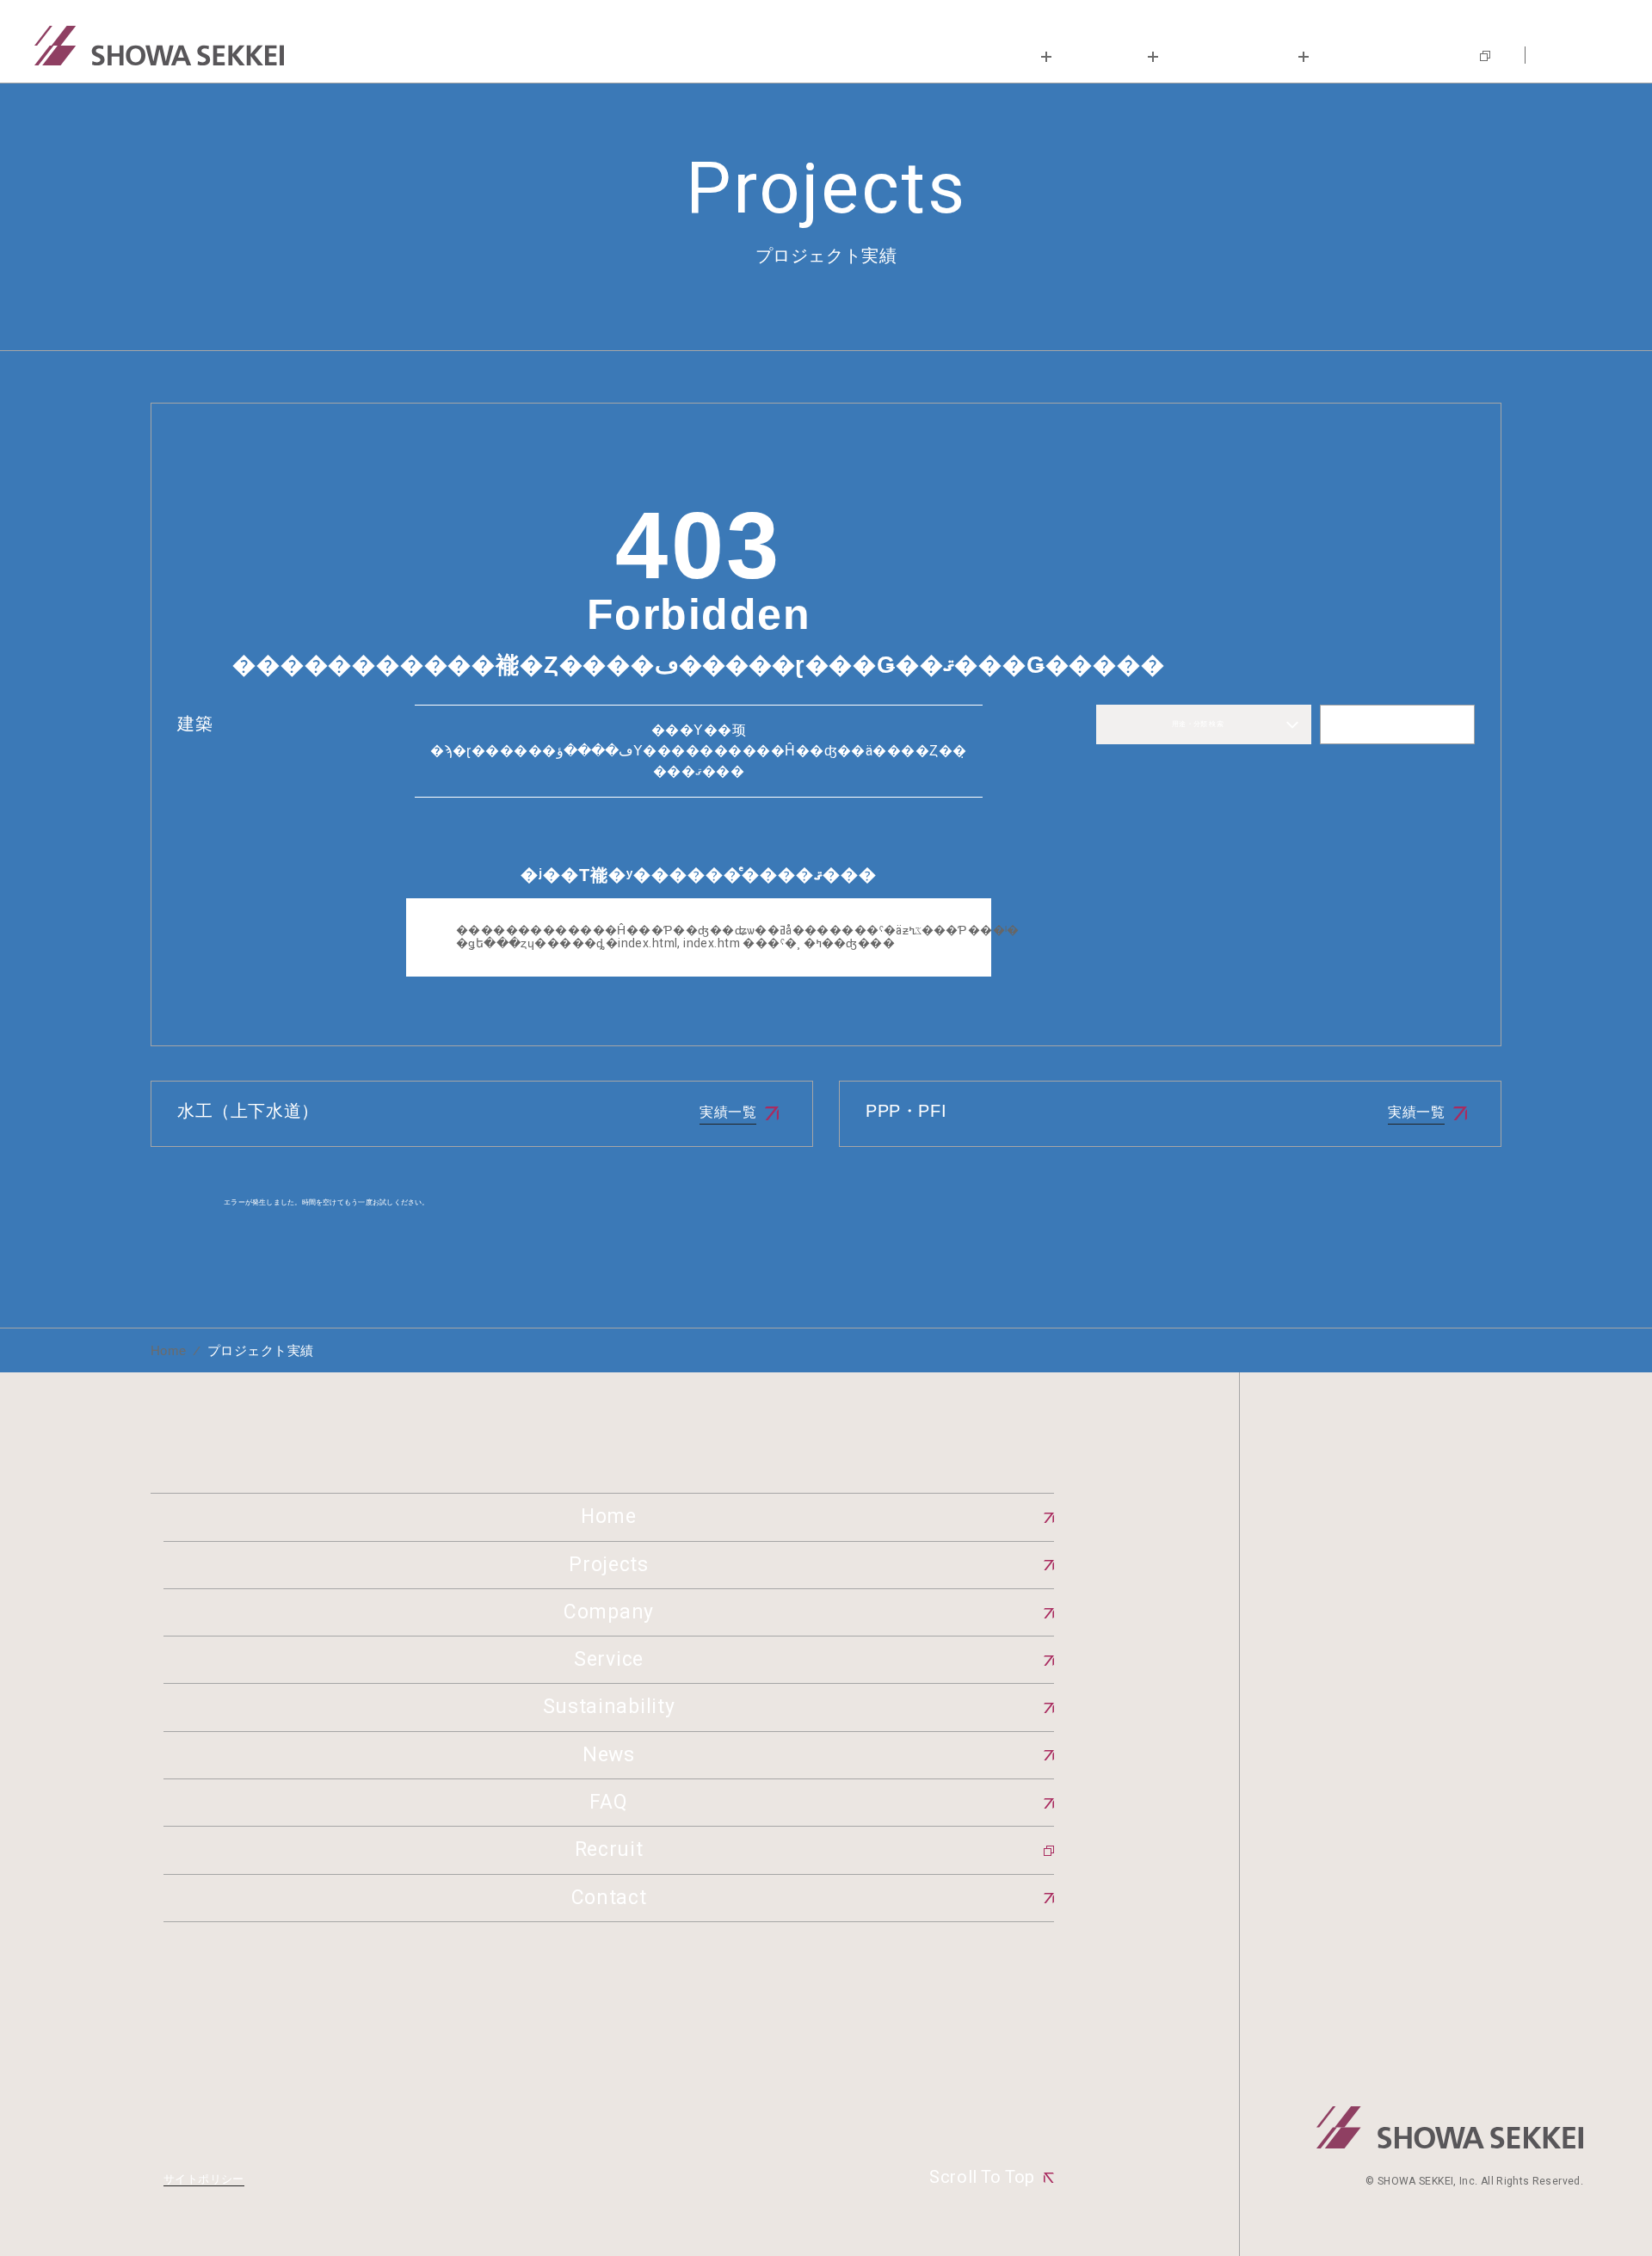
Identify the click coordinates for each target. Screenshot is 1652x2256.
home (169, 1350)
